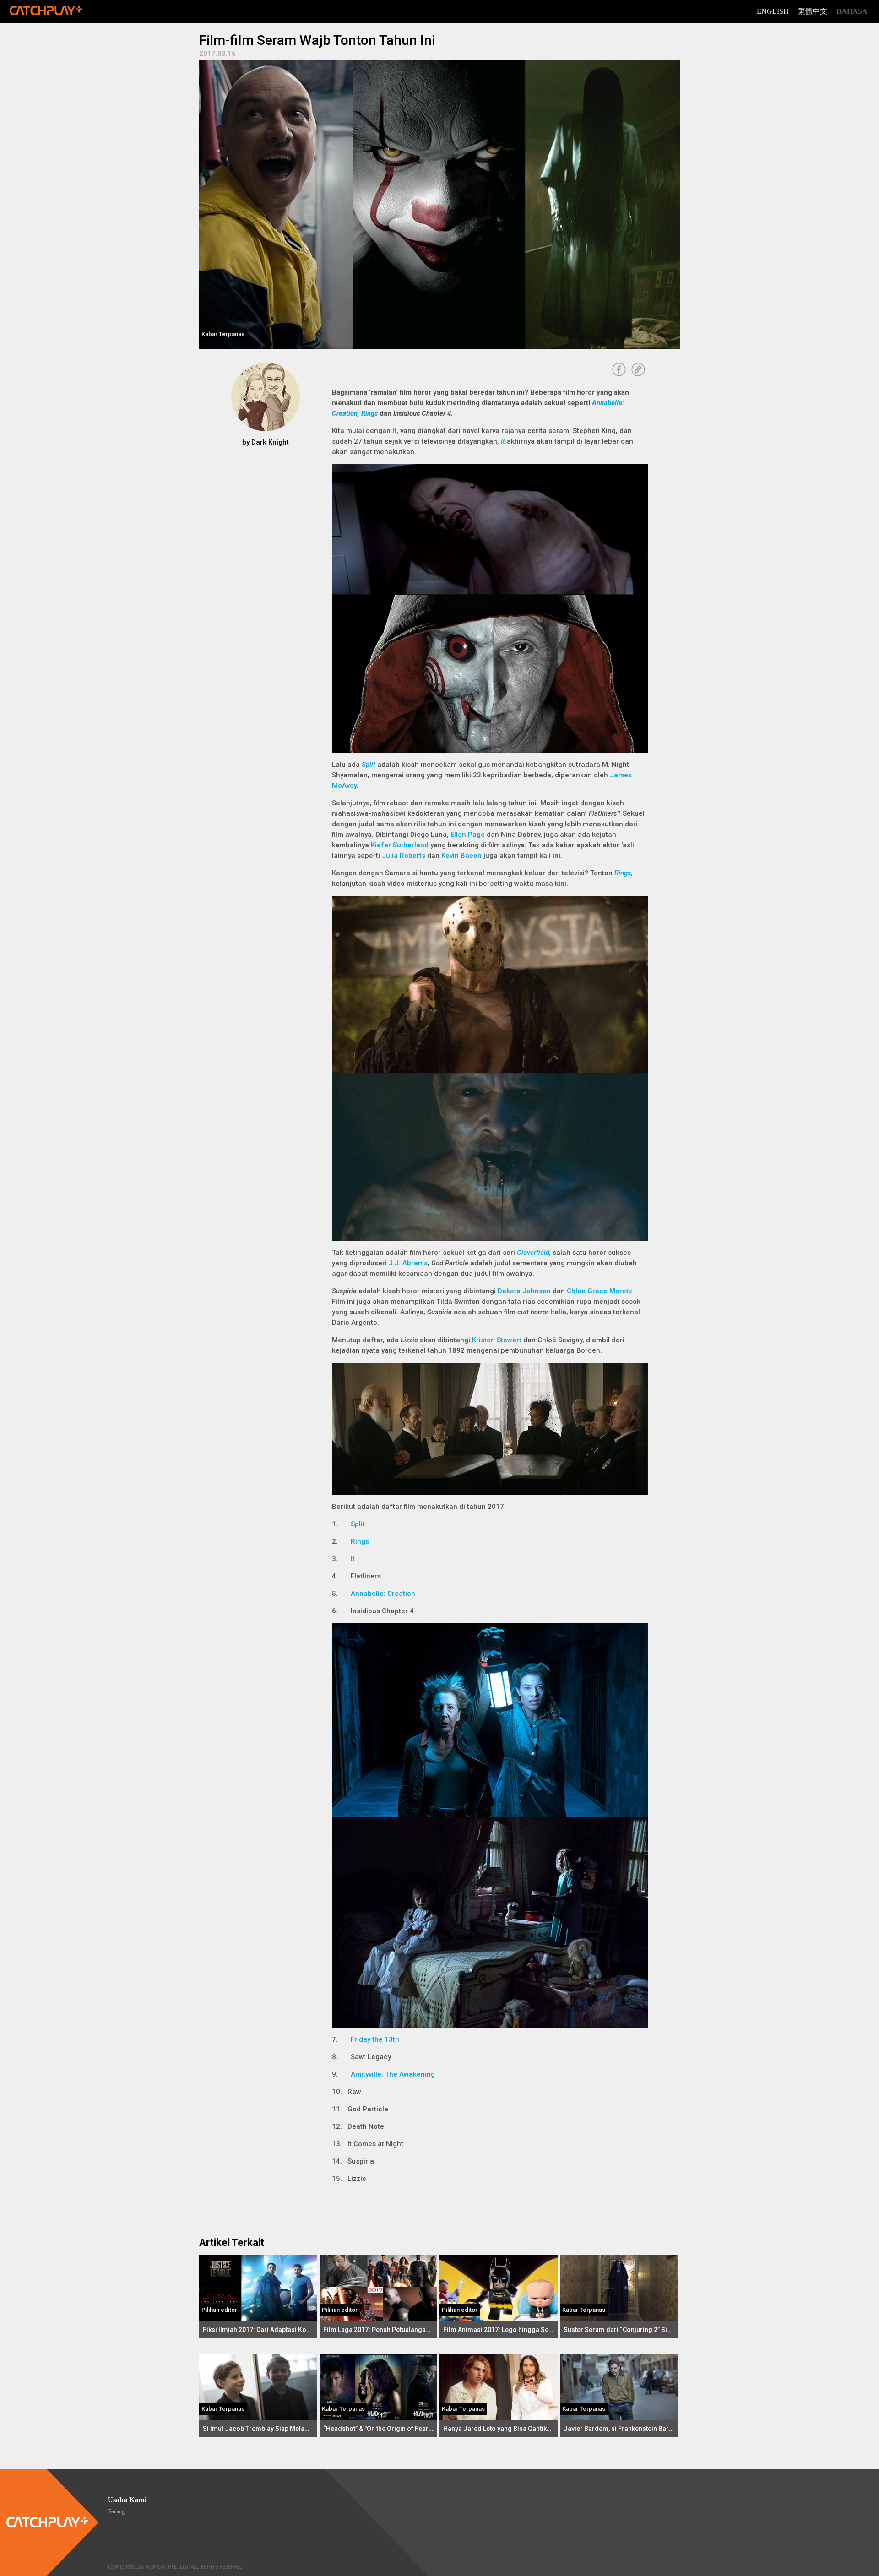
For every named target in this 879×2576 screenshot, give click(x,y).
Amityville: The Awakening (393, 2074)
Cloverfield (533, 1253)
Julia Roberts (404, 856)
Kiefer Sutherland (400, 845)
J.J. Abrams (408, 1263)
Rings (369, 413)
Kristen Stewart (497, 1340)
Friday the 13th (375, 2039)
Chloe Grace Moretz (600, 1291)
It (394, 431)
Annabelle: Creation (383, 1594)
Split (369, 765)
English (773, 11)
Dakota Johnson (524, 1291)
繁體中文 (813, 11)
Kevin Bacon (461, 856)
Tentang (116, 2511)
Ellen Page (468, 835)
